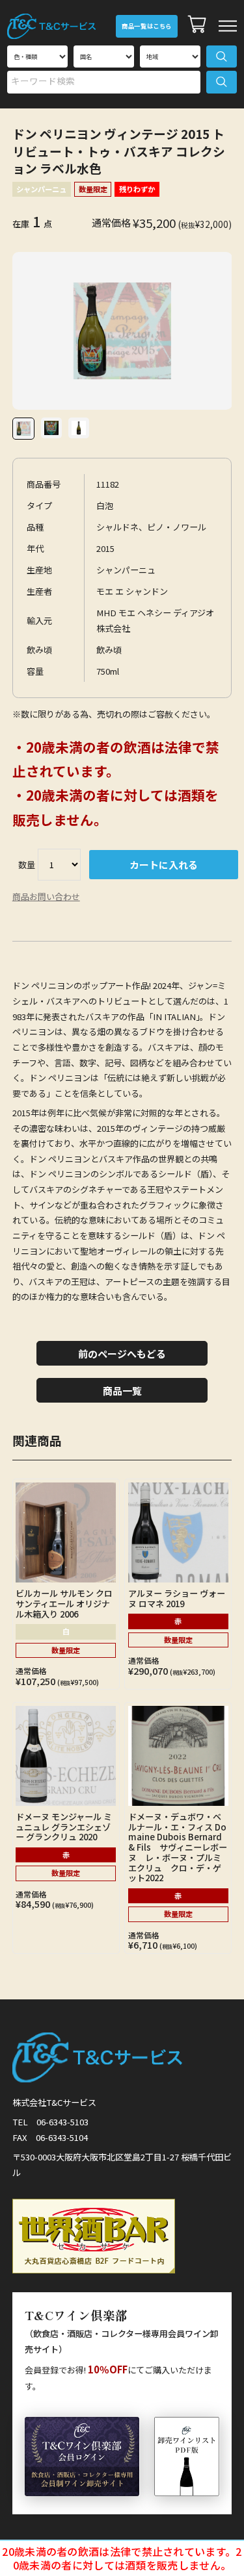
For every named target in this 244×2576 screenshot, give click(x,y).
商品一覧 (122, 1391)
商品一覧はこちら (147, 26)
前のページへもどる (122, 1354)
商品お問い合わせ (46, 896)
